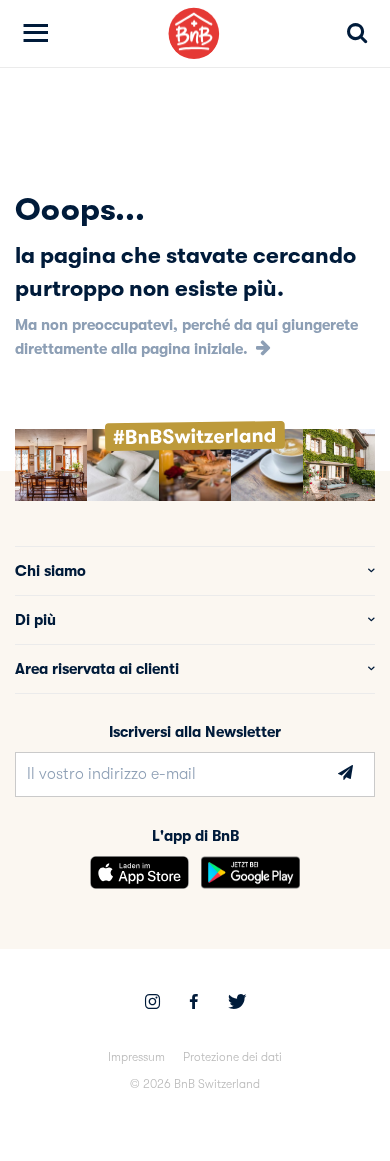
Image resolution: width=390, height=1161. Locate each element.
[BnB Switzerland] (194, 33)
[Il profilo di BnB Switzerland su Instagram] (152, 1004)
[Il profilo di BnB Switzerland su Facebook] (194, 1004)
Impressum (136, 1057)
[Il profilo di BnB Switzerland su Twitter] (237, 1004)
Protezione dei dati (232, 1057)
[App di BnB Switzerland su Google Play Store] (250, 872)
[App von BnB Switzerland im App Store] (139, 872)
